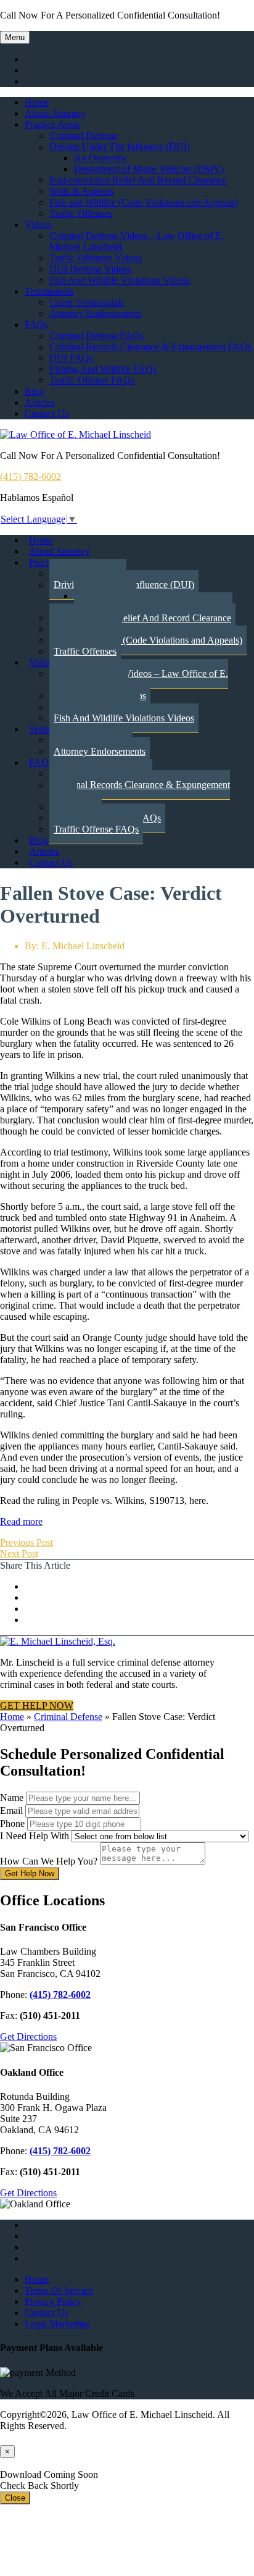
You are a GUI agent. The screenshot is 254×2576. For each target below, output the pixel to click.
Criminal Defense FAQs (96, 336)
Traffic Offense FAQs (92, 380)
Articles (40, 402)
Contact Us (47, 413)
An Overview (101, 158)
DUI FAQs (71, 358)
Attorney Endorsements (95, 313)
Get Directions (28, 2037)
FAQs (36, 325)
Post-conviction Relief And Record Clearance (138, 180)
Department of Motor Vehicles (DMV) (149, 169)
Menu (15, 37)
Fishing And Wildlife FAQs (103, 369)
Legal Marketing (57, 2324)
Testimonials (49, 291)
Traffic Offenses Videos (96, 258)
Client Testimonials (87, 302)
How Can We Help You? (49, 1861)
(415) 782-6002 (31, 476)
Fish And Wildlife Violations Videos (120, 280)
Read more (21, 1521)
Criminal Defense (84, 136)
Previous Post (27, 1542)
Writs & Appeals (81, 191)
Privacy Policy (53, 2301)
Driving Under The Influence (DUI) (120, 147)
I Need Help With (35, 1836)
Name (12, 1798)
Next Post (19, 1554)
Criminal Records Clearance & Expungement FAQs (150, 347)
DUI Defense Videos (90, 269)
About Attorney (55, 113)
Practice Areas (52, 124)
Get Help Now (30, 1873)
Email (11, 1810)
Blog (34, 391)
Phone (12, 1823)
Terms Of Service (59, 2290)
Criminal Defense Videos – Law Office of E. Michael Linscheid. (139, 679)
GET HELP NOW (37, 1705)
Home (37, 102)
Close (15, 2498)
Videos (38, 224)
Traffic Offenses (81, 213)
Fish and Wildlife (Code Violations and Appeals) (144, 202)
